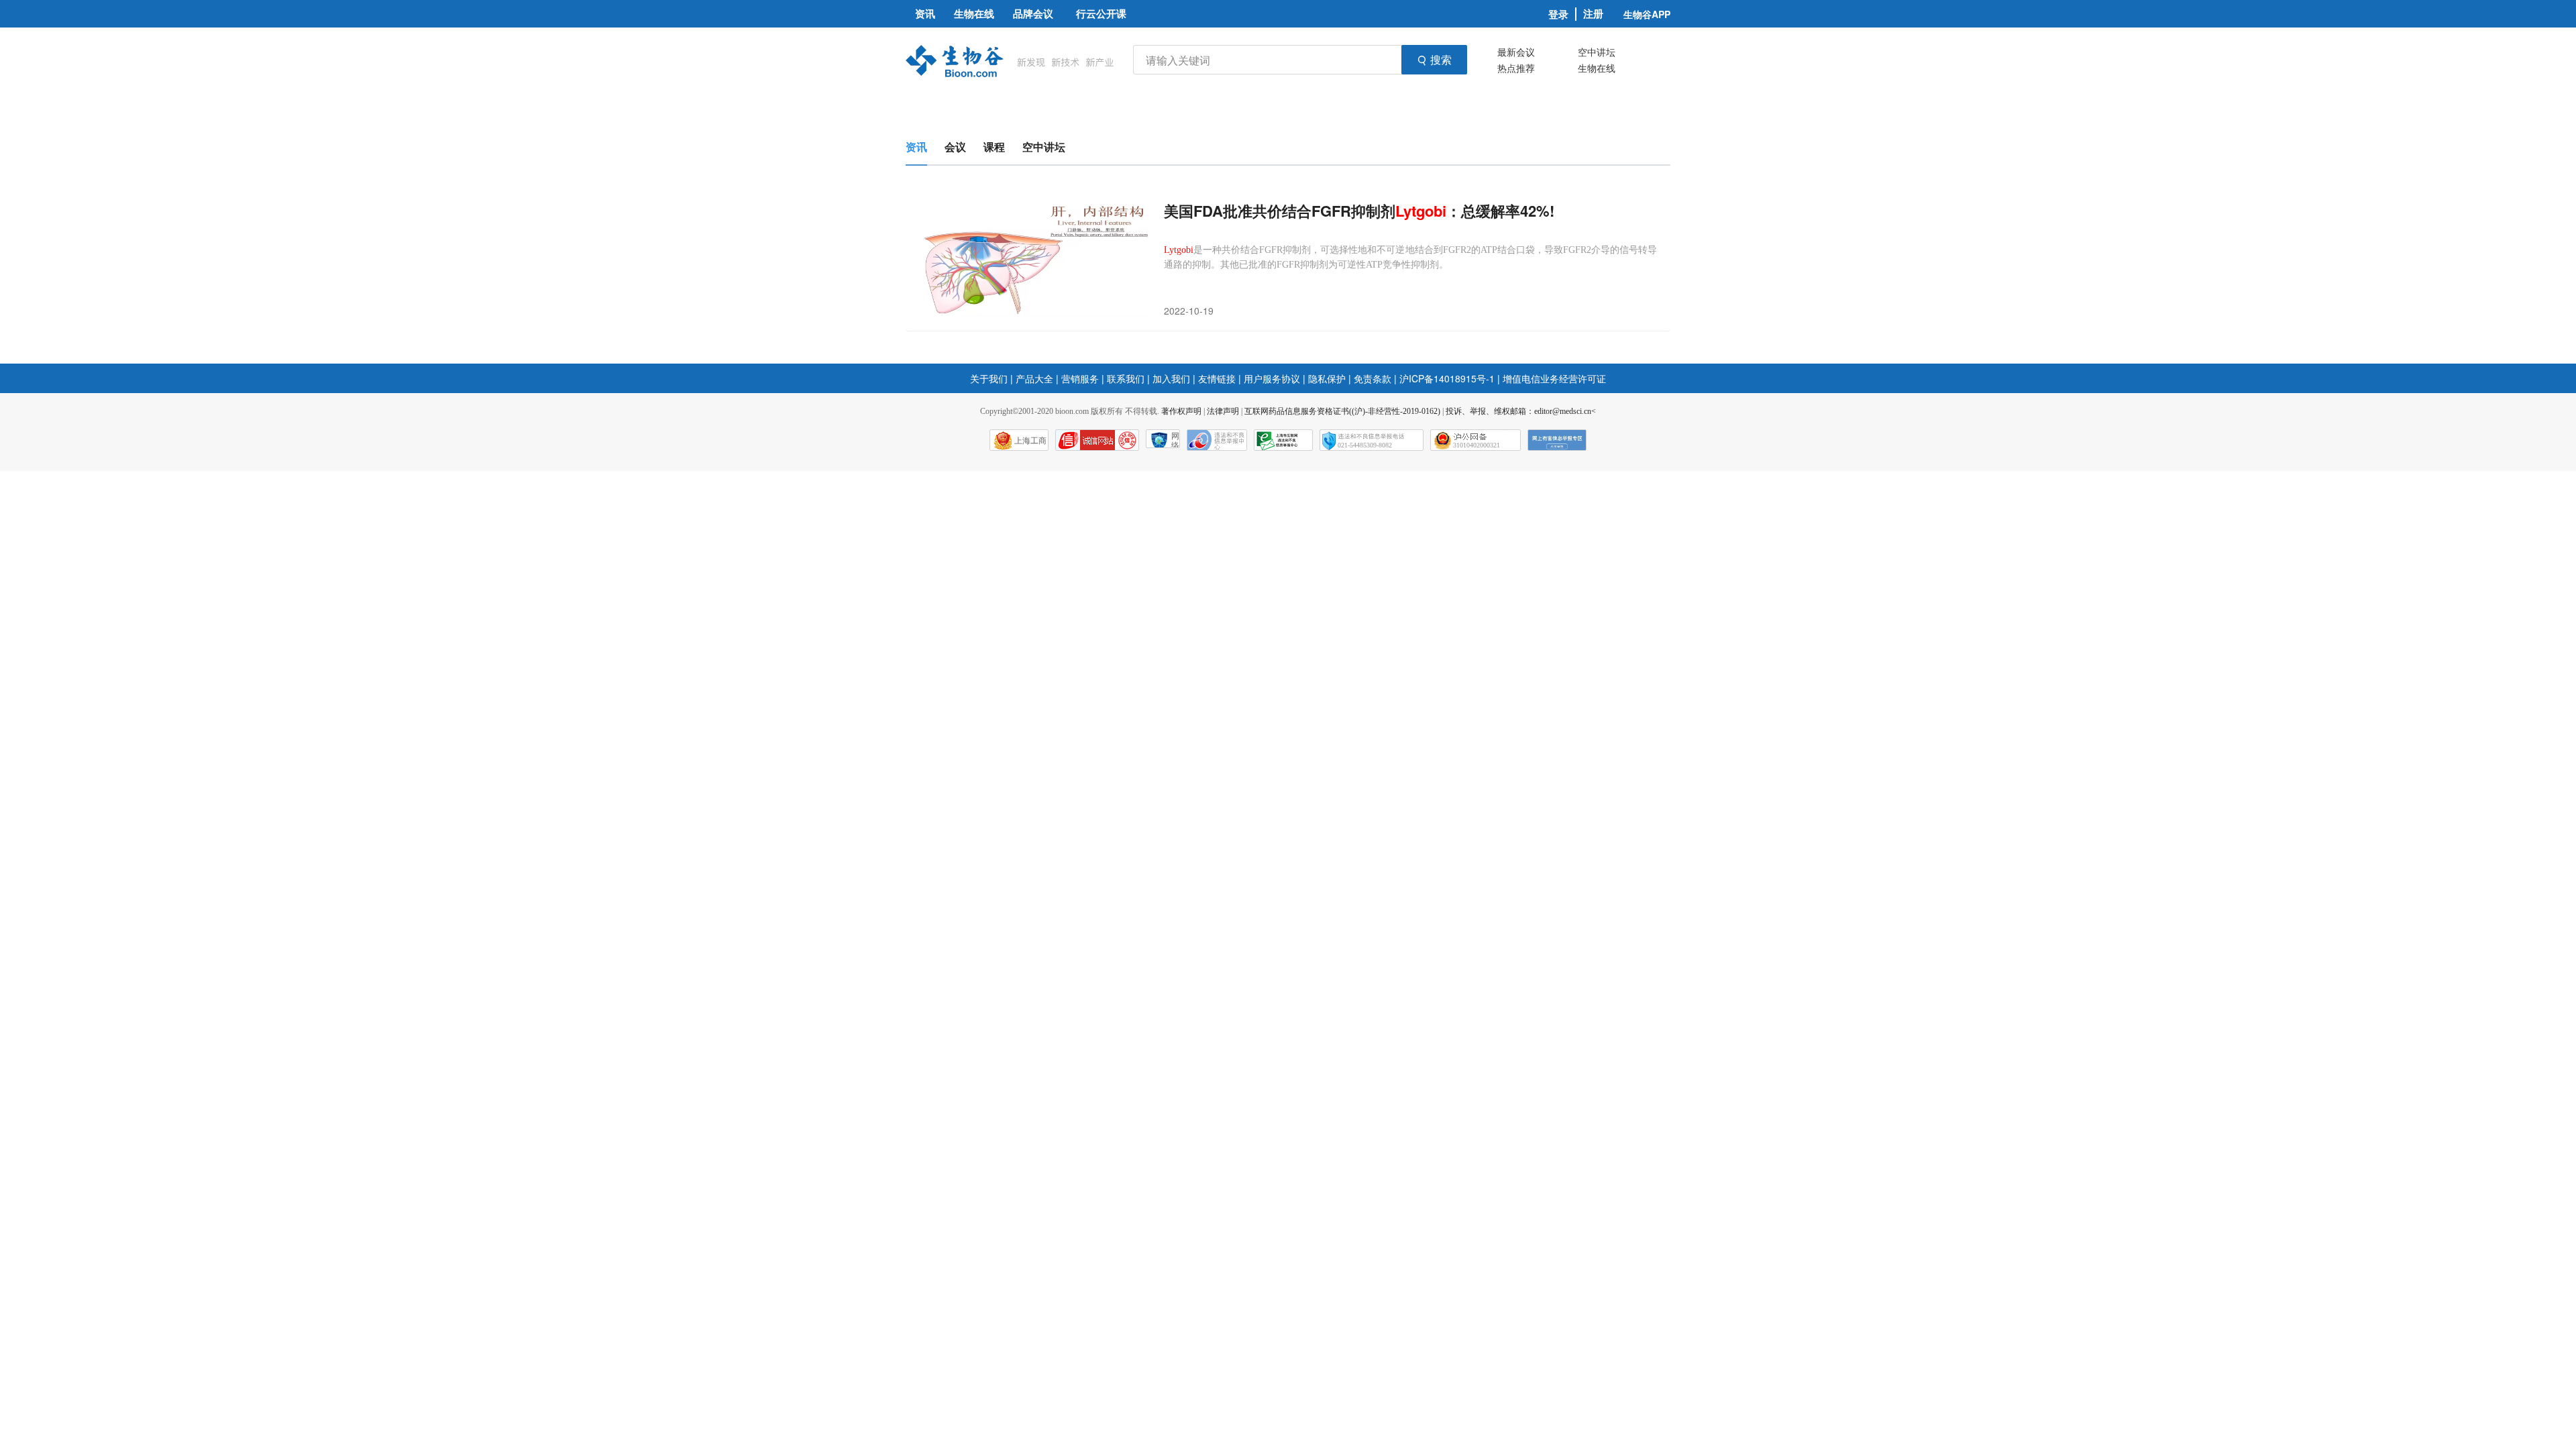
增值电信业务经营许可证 (1554, 378)
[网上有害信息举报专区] (1557, 440)
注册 (1593, 14)
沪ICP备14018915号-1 (1447, 378)
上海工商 (1030, 441)
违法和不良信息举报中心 (1217, 440)
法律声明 (1223, 411)
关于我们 (989, 378)
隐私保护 (1327, 378)
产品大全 (1034, 378)
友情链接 (1217, 378)
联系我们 (1126, 378)
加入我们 (1171, 378)
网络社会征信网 (1175, 440)
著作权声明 (1181, 411)
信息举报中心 (1283, 440)
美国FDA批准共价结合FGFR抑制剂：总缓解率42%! (1359, 211)
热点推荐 (1516, 68)
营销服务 (1080, 378)
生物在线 (1597, 68)
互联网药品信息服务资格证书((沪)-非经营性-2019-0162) (1342, 411)
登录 (1558, 14)
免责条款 (1373, 378)
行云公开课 (1101, 13)
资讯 (916, 147)
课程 (994, 147)
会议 (955, 147)
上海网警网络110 (1097, 440)
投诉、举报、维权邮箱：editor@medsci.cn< (1521, 411)
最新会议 (1516, 52)
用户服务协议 (1272, 378)
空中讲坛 (1597, 52)
